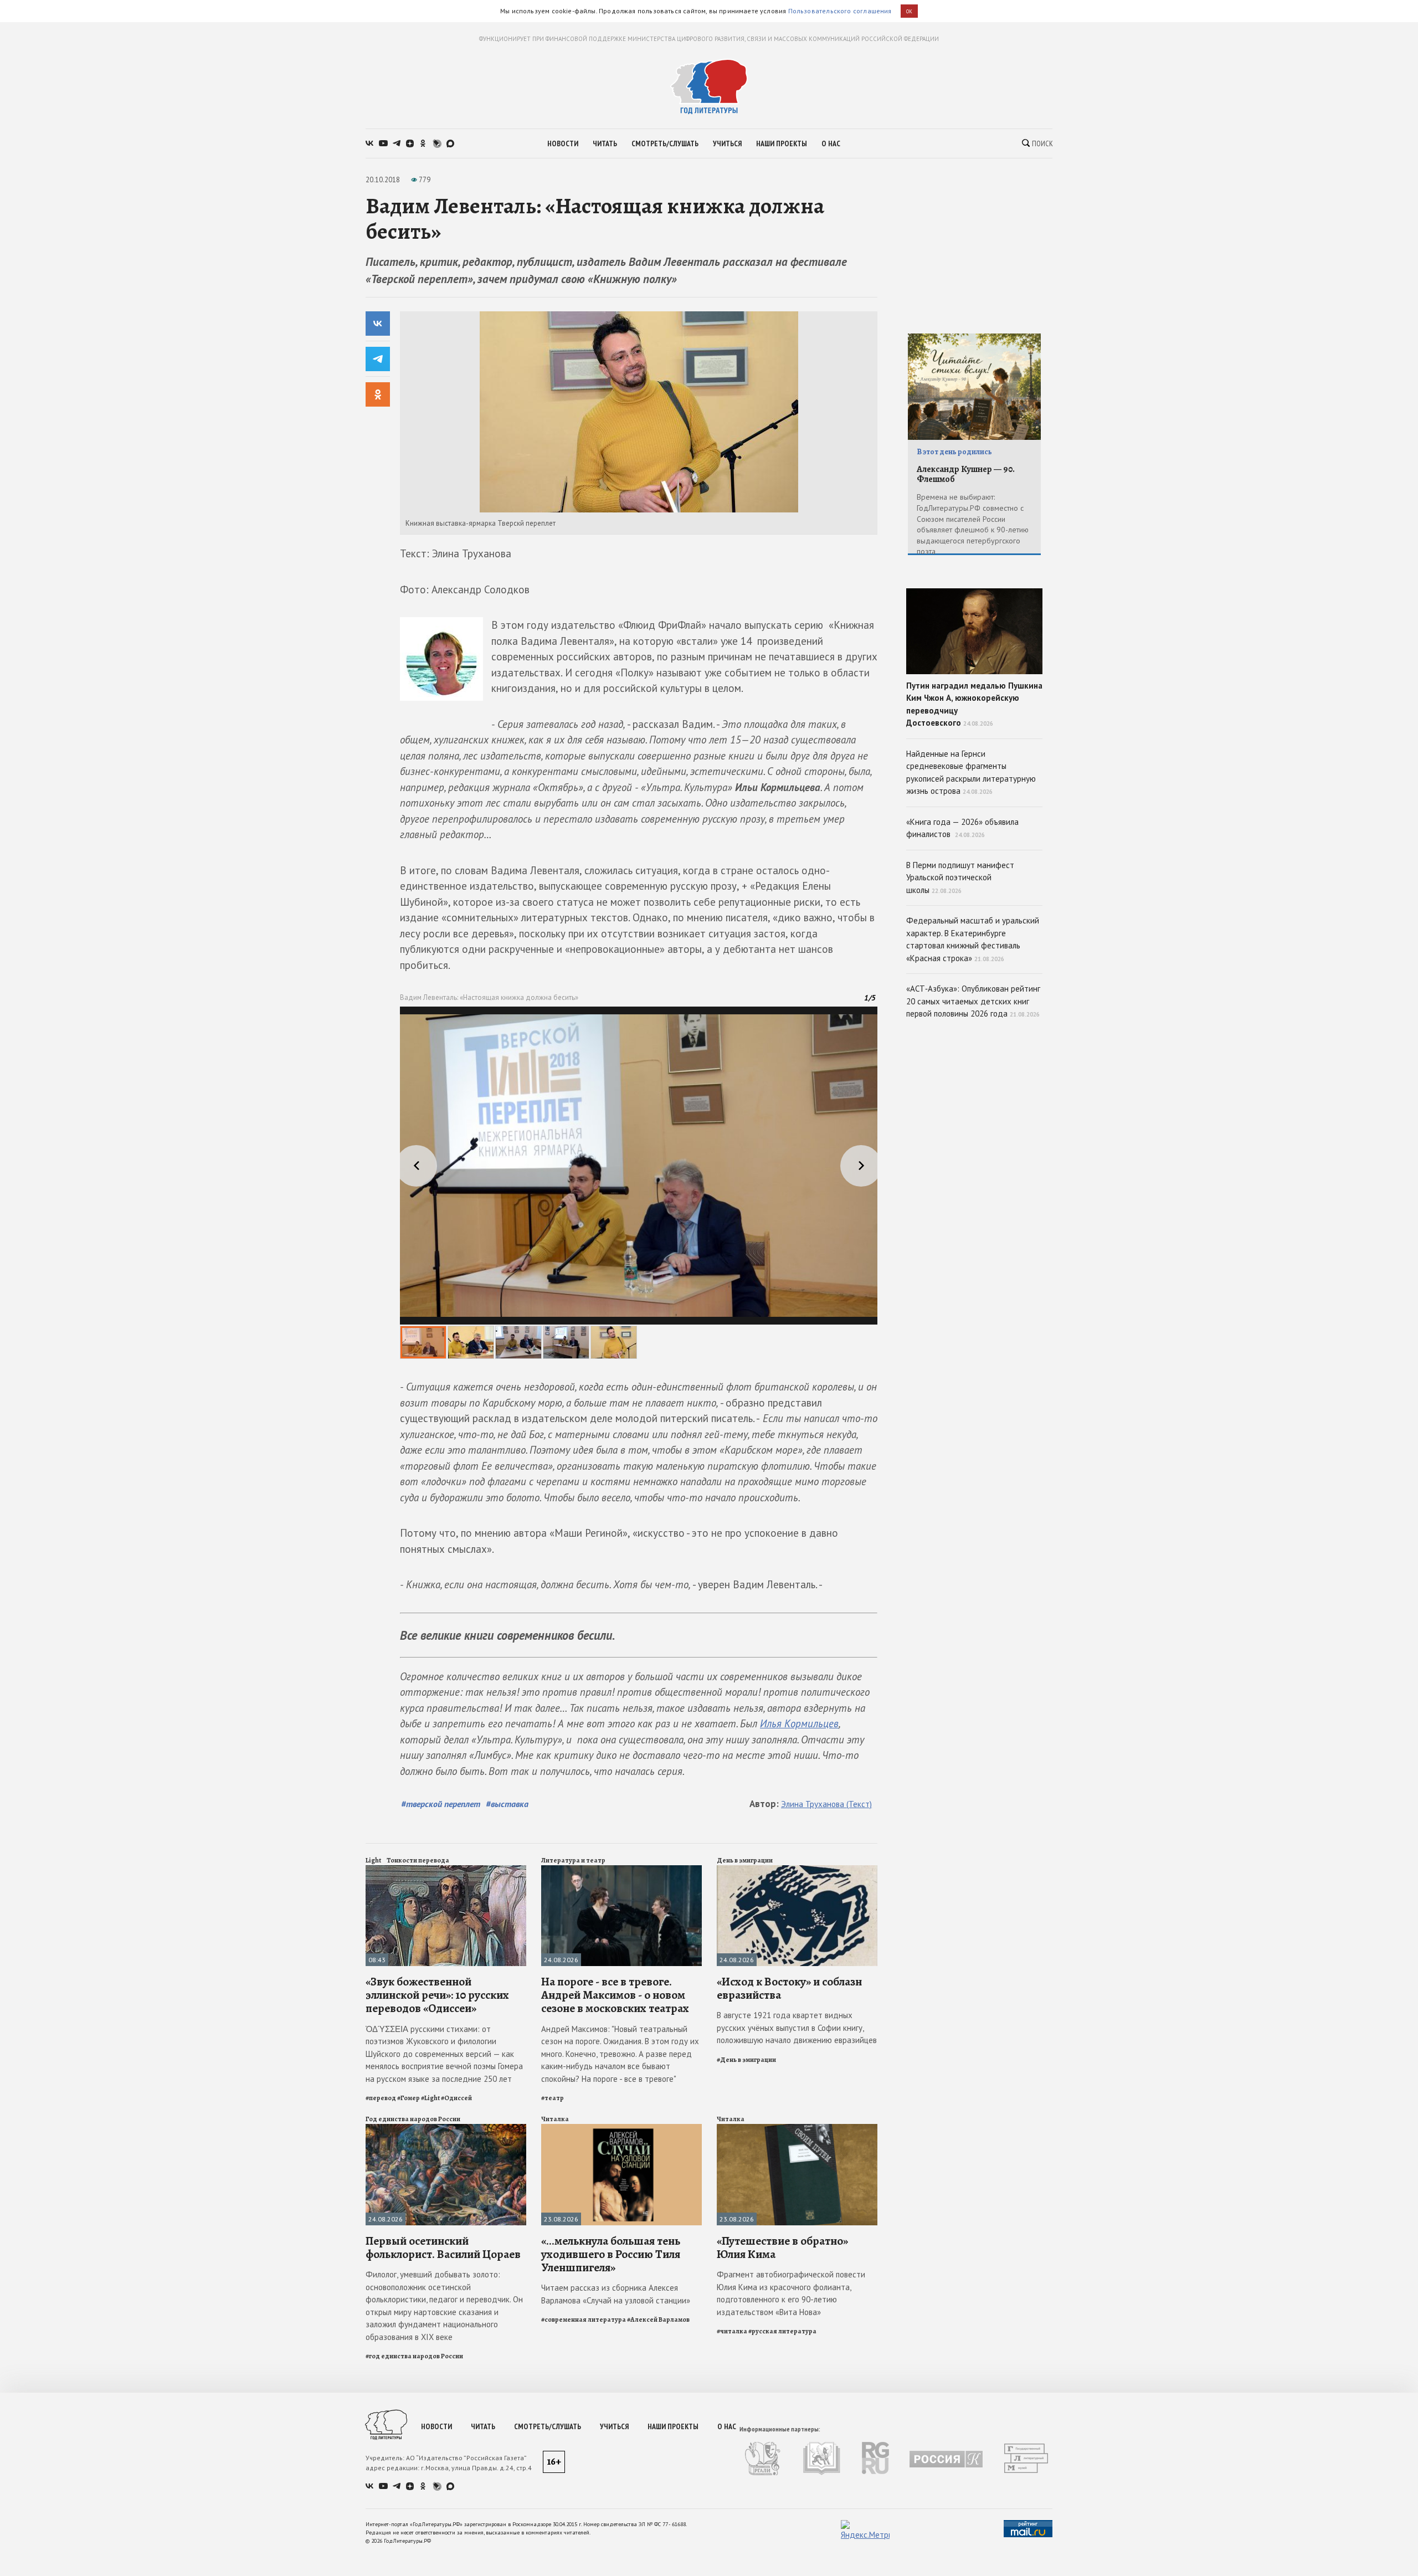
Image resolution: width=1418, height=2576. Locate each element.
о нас (831, 143)
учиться (727, 143)
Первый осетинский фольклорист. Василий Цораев (443, 2247)
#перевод (381, 2098)
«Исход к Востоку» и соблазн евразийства (789, 1988)
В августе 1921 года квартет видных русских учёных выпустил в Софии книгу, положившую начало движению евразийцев (797, 2028)
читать (605, 143)
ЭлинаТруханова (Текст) (826, 1804)
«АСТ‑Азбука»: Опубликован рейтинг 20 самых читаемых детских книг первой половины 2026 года (973, 1001)
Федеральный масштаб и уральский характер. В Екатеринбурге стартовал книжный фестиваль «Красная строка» (973, 939)
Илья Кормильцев (799, 1723)
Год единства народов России (413, 2119)
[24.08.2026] (621, 1870)
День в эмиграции (745, 1860)
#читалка (732, 2331)
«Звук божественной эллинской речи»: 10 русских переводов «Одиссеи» (437, 1995)
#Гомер (409, 2098)
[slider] (639, 1183)
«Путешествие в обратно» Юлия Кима (782, 2247)
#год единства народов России (414, 2356)
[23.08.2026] (621, 2129)
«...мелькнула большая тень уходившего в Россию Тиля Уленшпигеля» (611, 2254)
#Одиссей (456, 2098)
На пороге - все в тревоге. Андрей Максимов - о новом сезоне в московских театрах (615, 1995)
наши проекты (782, 143)
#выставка (507, 1804)
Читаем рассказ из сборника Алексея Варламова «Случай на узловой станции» (616, 2294)
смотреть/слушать (665, 143)
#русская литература (782, 2331)
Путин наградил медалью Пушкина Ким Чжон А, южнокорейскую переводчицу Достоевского (974, 704)
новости (563, 143)
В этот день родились (954, 452)
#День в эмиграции (746, 2060)
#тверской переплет (441, 1804)
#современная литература (584, 2320)
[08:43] (446, 1870)
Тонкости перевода (418, 1860)
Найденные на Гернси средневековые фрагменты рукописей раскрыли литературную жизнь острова (971, 773)
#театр (553, 2098)
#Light (430, 2098)
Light (373, 1860)
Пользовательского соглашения (840, 11)
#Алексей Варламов (658, 2320)
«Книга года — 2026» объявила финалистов (962, 828)
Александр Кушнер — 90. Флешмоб (966, 474)
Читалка (555, 2119)
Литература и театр (573, 1860)
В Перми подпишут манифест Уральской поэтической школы (960, 878)
